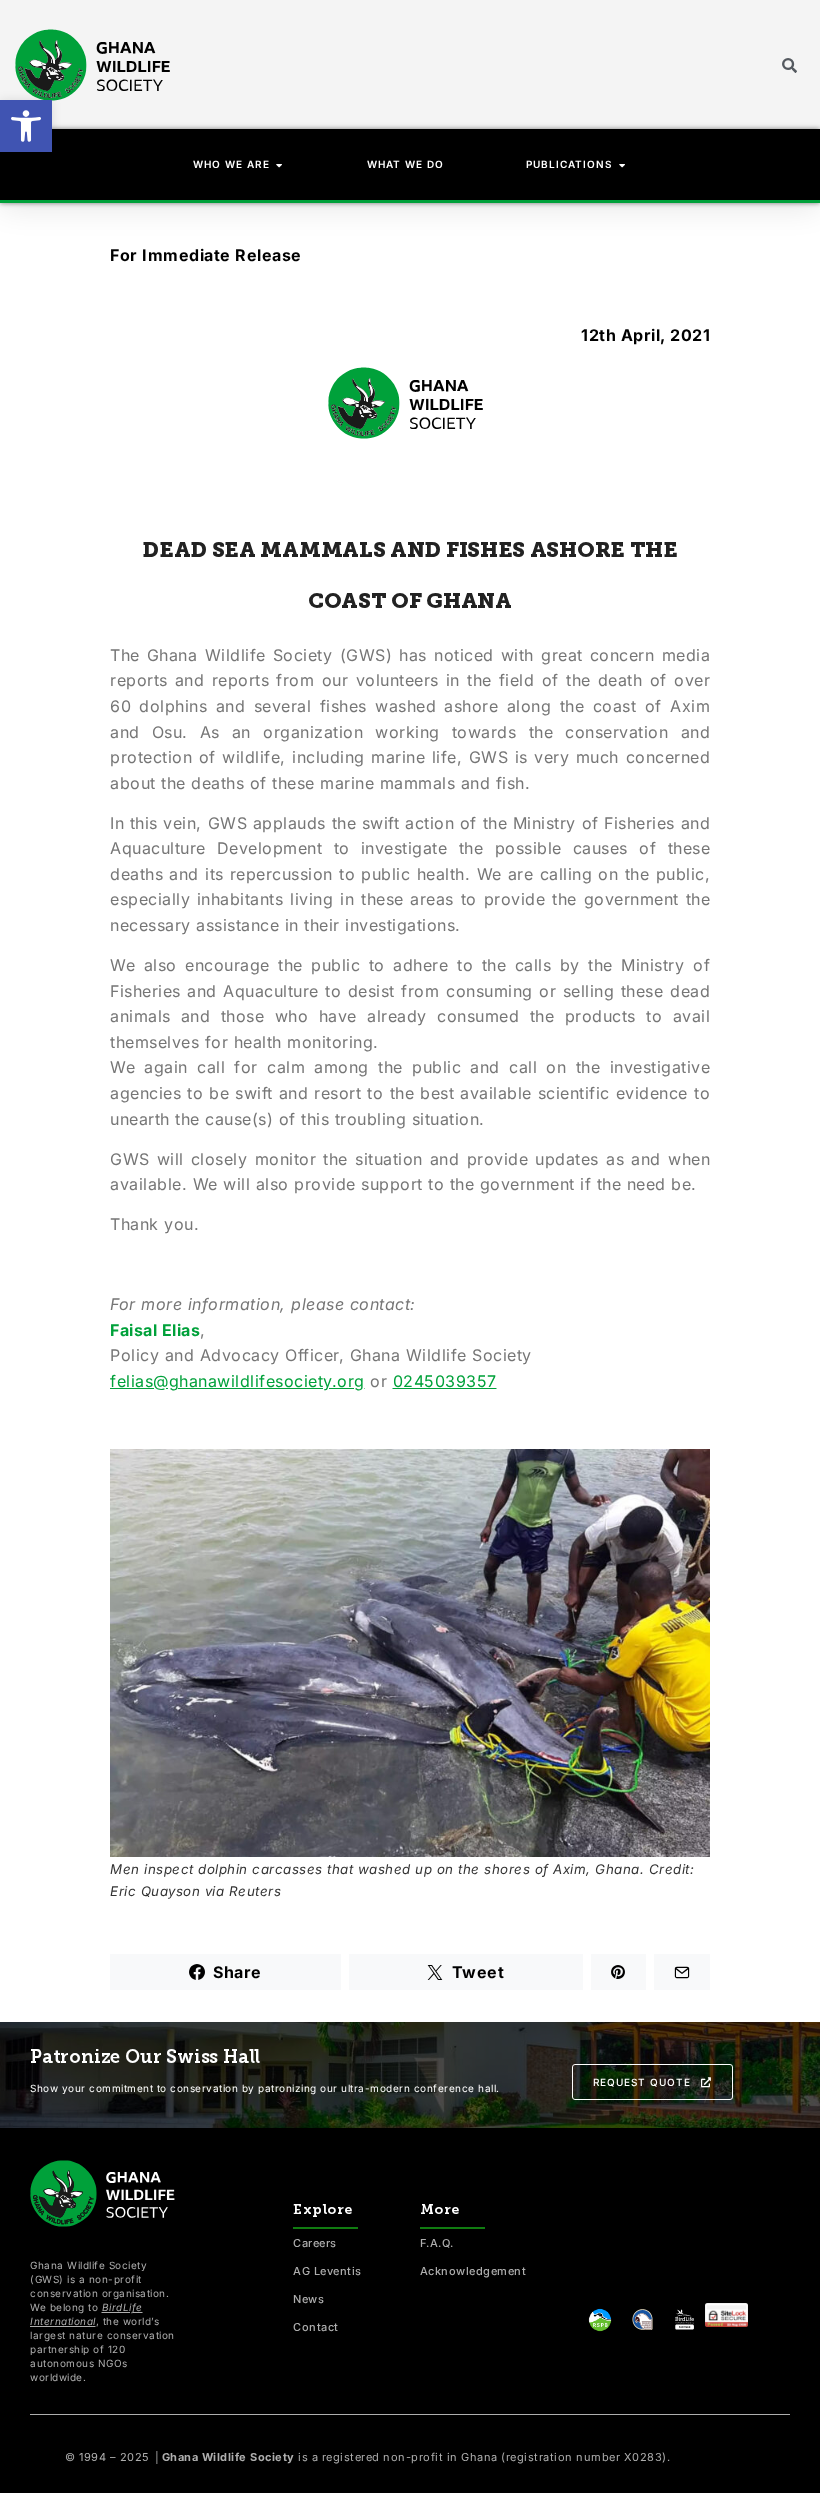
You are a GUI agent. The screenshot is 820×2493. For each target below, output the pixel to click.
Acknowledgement (473, 2271)
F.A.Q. (437, 2243)
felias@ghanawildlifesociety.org (237, 1381)
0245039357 (445, 1381)
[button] (26, 126)
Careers (315, 2243)
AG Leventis (327, 2271)
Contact (316, 2327)
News (308, 2299)
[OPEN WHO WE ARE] (280, 164)
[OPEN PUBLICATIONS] (623, 164)
